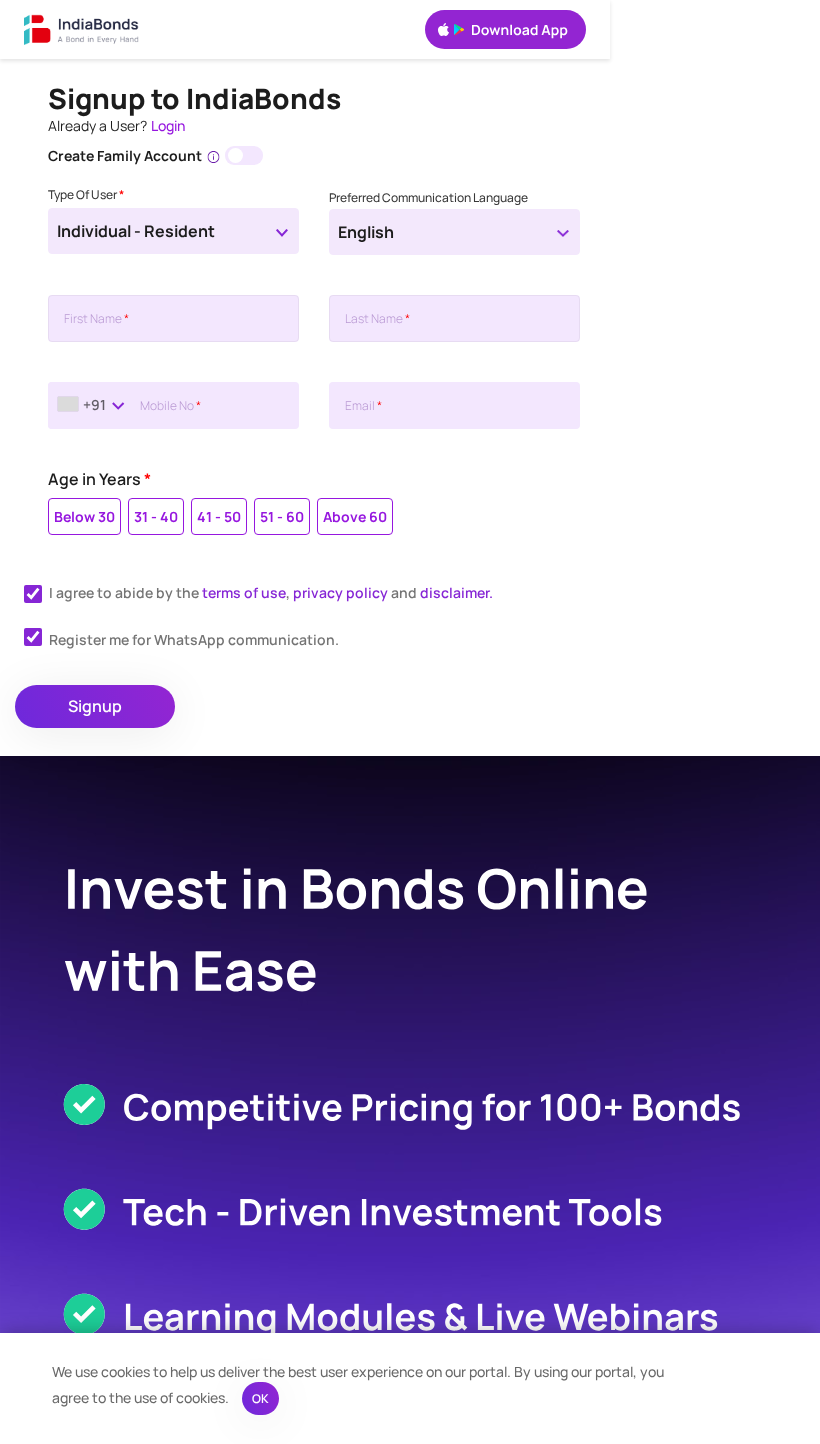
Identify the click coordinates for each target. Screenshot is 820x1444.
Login (168, 125)
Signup (95, 706)
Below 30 (84, 516)
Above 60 (355, 516)
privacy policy (340, 592)
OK (260, 1398)
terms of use (244, 592)
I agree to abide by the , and (271, 592)
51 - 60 (282, 516)
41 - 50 (219, 516)
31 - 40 (156, 516)
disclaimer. (456, 592)
